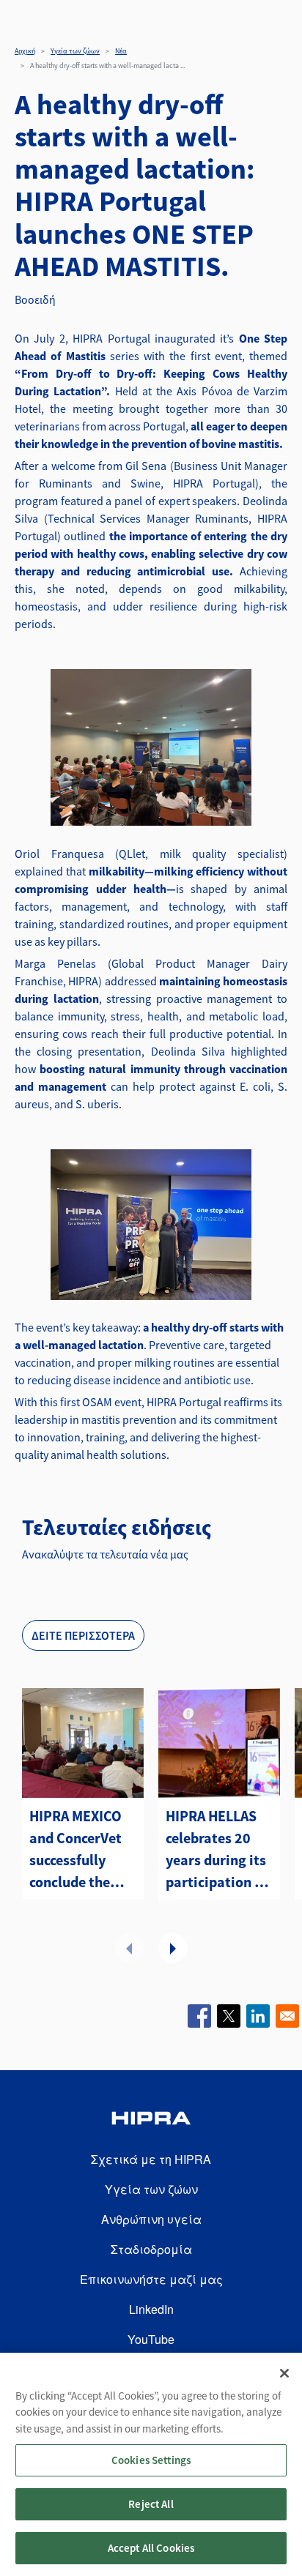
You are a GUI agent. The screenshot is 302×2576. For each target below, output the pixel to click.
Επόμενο (173, 1948)
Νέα (121, 51)
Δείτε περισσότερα (83, 1635)
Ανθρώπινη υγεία (151, 2219)
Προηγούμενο (129, 1948)
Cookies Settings (151, 2460)
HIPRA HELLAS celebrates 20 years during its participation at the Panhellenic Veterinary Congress (217, 1850)
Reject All (151, 2504)
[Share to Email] (287, 2016)
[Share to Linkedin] (258, 2016)
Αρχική (25, 51)
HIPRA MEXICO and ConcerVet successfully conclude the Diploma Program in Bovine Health (75, 1850)
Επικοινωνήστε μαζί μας (151, 2279)
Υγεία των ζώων (75, 51)
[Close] (284, 2373)
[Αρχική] (151, 2120)
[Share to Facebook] (199, 2016)
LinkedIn (151, 2309)
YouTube (151, 2339)
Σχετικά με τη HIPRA (151, 2159)
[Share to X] (229, 2016)
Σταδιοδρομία (151, 2249)
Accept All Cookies (151, 2548)
